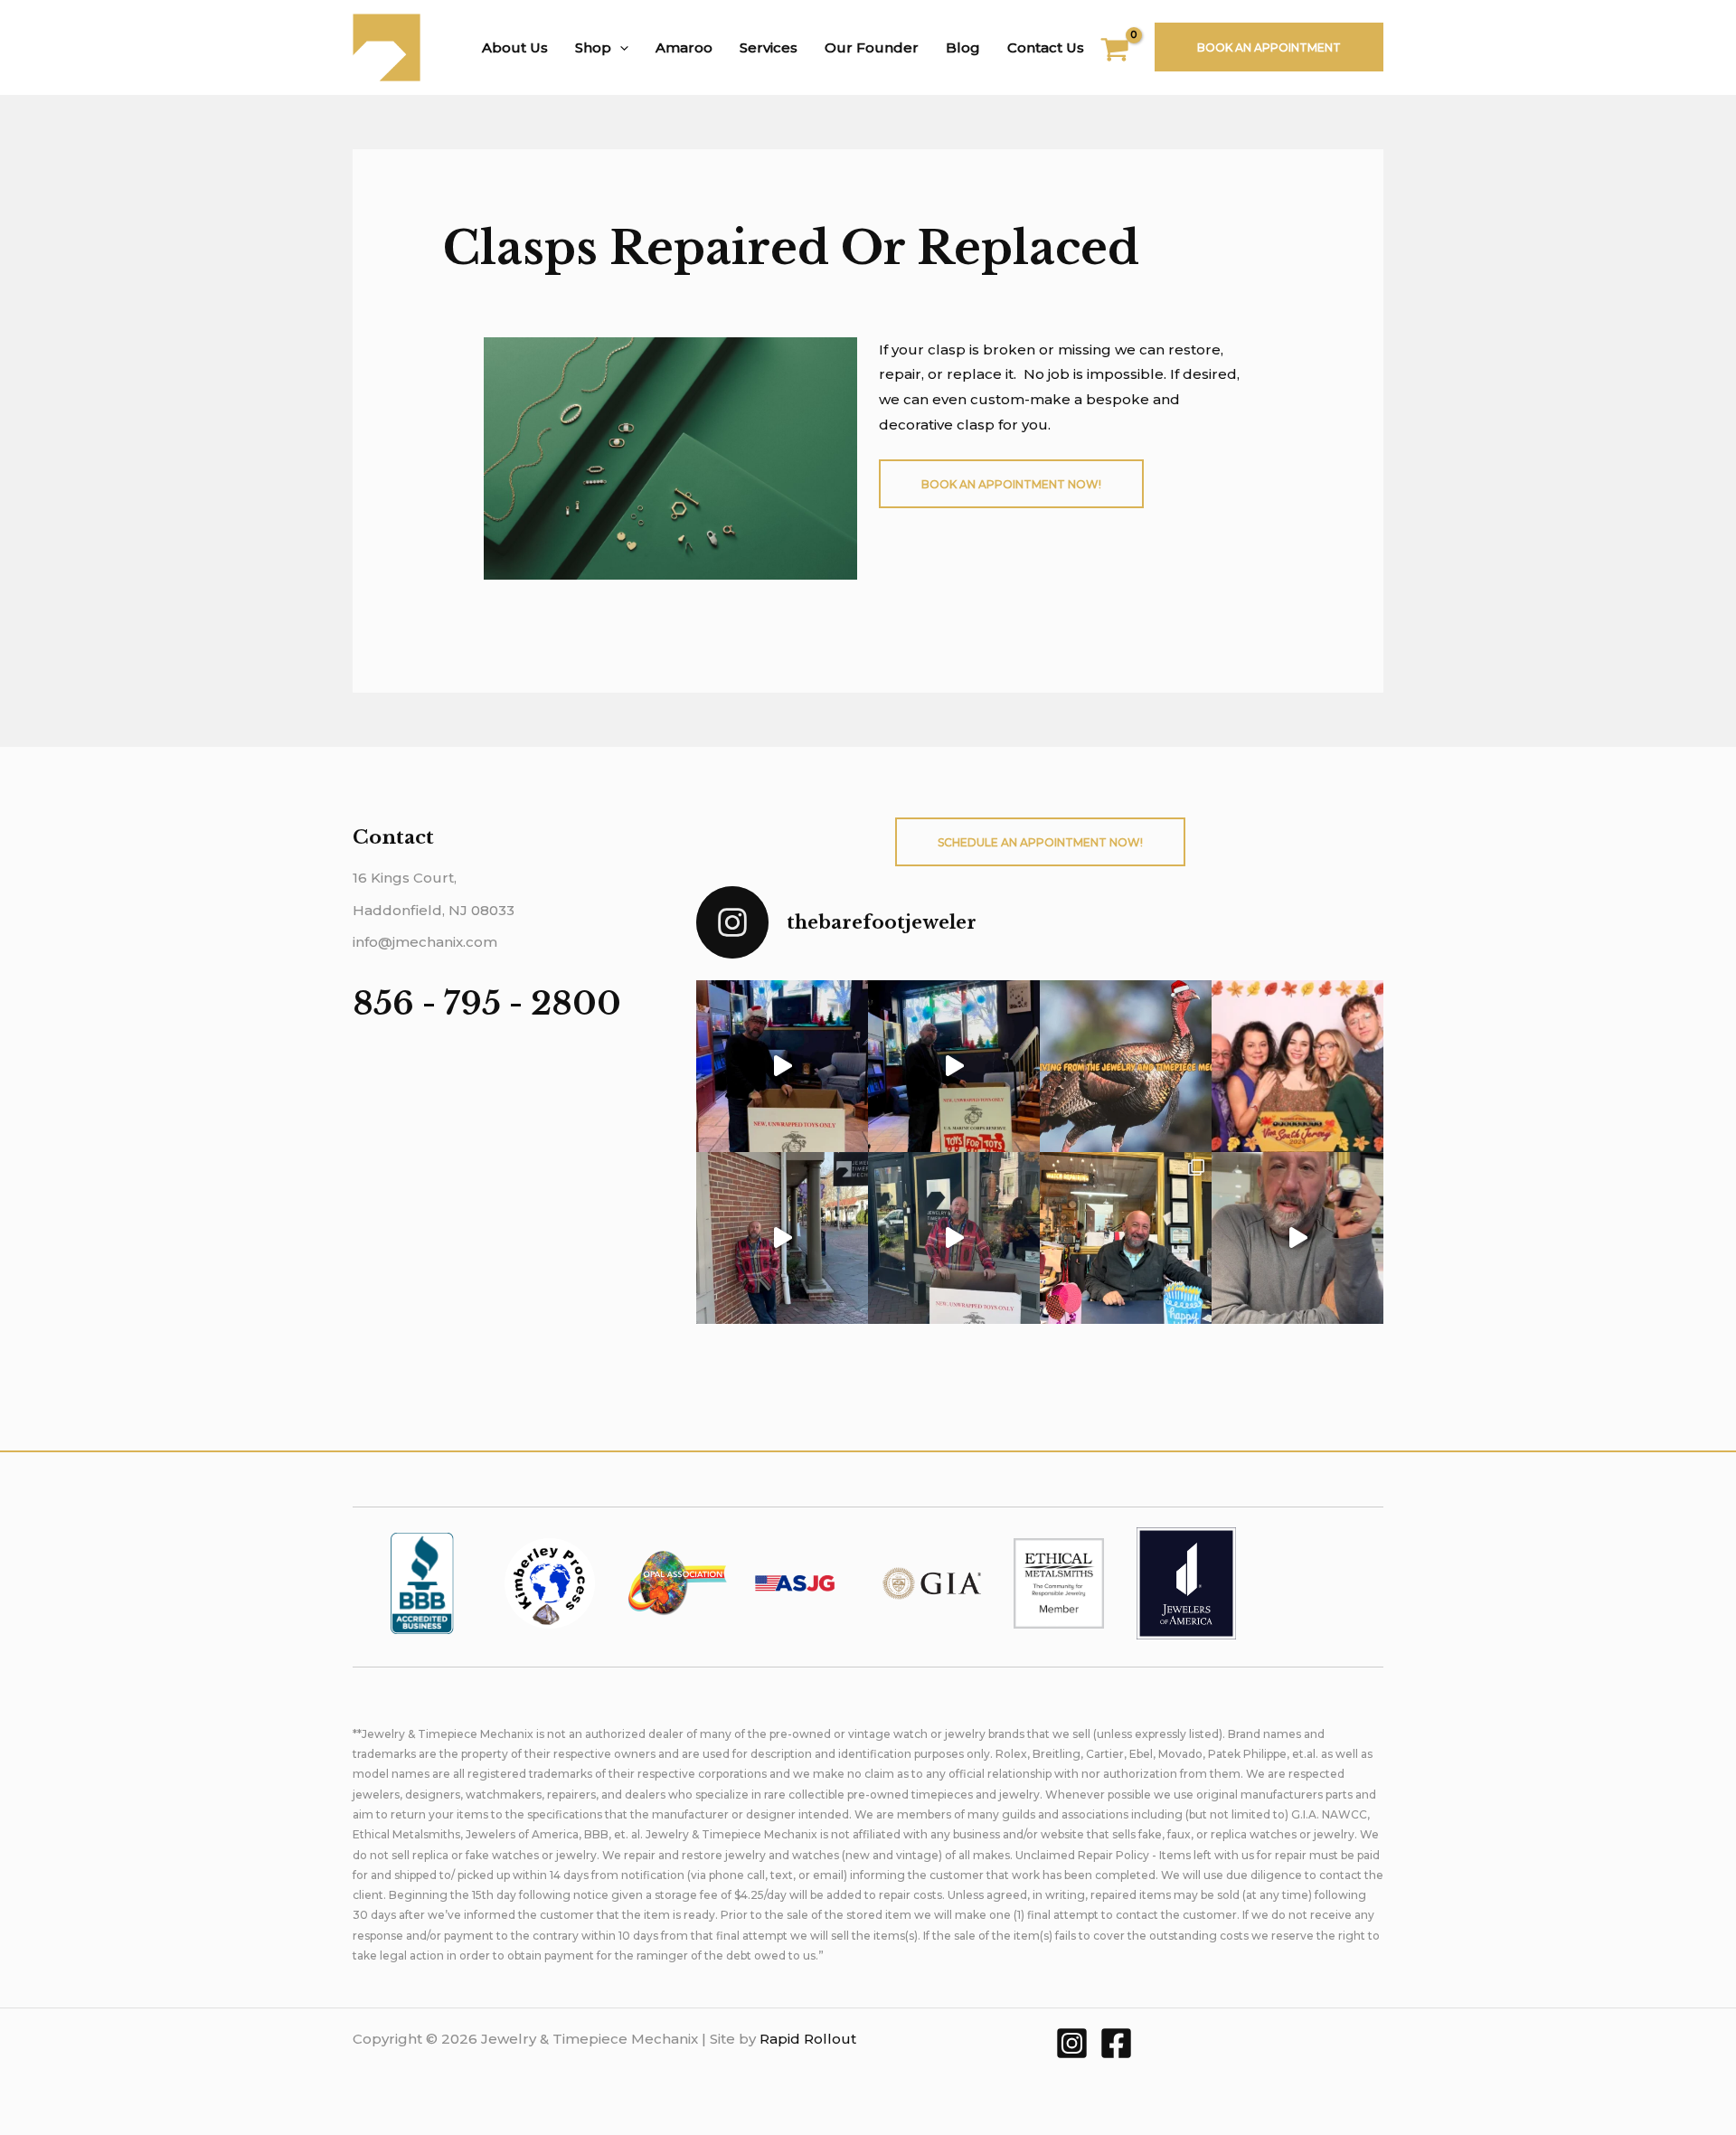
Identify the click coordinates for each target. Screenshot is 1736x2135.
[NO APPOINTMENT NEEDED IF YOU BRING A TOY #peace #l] (782, 1066)
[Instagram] (1072, 2043)
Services (769, 47)
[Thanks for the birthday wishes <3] (782, 1238)
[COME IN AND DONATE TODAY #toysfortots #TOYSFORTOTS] (954, 1238)
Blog (963, 47)
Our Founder (872, 47)
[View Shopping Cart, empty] (1126, 52)
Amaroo (684, 47)
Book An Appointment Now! (1011, 484)
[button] (620, 47)
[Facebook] (1116, 2043)
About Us (515, 47)
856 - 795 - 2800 (487, 1003)
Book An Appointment (1269, 47)
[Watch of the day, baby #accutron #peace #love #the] (1297, 1238)
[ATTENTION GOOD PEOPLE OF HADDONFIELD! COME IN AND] (954, 1066)
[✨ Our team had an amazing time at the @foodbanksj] (1297, 1066)
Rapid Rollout (808, 2039)
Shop (593, 47)
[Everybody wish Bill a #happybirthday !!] (1126, 1238)
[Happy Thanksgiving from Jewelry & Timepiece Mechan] (1126, 1066)
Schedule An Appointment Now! (1040, 842)
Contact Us (1046, 47)
